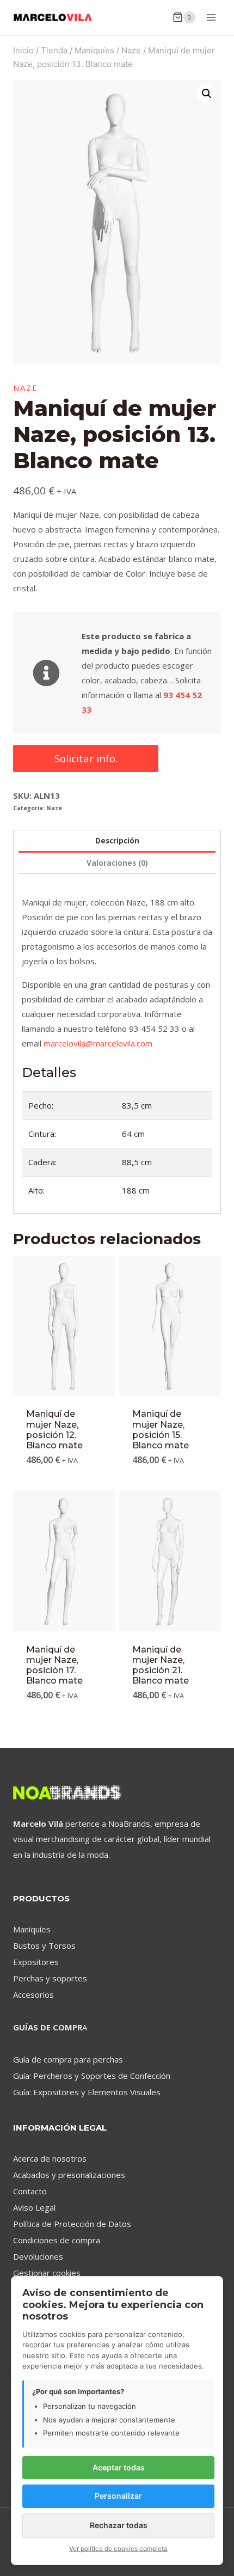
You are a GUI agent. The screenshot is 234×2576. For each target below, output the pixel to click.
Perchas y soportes (50, 1978)
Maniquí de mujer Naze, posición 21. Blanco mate (161, 1665)
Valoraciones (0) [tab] (117, 863)
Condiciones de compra (57, 2240)
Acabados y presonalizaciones (69, 2175)
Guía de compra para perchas (68, 2059)
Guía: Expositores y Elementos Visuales (87, 2092)
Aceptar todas (119, 2467)
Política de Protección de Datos (72, 2224)
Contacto (30, 2191)
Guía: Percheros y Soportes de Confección (92, 2076)
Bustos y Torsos (44, 1945)
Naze (26, 388)
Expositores (36, 1962)
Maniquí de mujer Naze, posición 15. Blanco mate (161, 1430)
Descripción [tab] (117, 841)
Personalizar (118, 2496)
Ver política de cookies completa (118, 2549)
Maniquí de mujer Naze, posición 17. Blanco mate (54, 1665)
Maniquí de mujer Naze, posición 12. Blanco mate (54, 1430)
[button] (207, 94)
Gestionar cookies (47, 2273)
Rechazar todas (119, 2525)
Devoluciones (38, 2256)
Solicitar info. (86, 758)
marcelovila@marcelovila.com (98, 1043)
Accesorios (33, 1994)
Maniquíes (32, 1929)
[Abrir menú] (211, 17)
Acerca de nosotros (50, 2158)
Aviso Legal (34, 2207)
